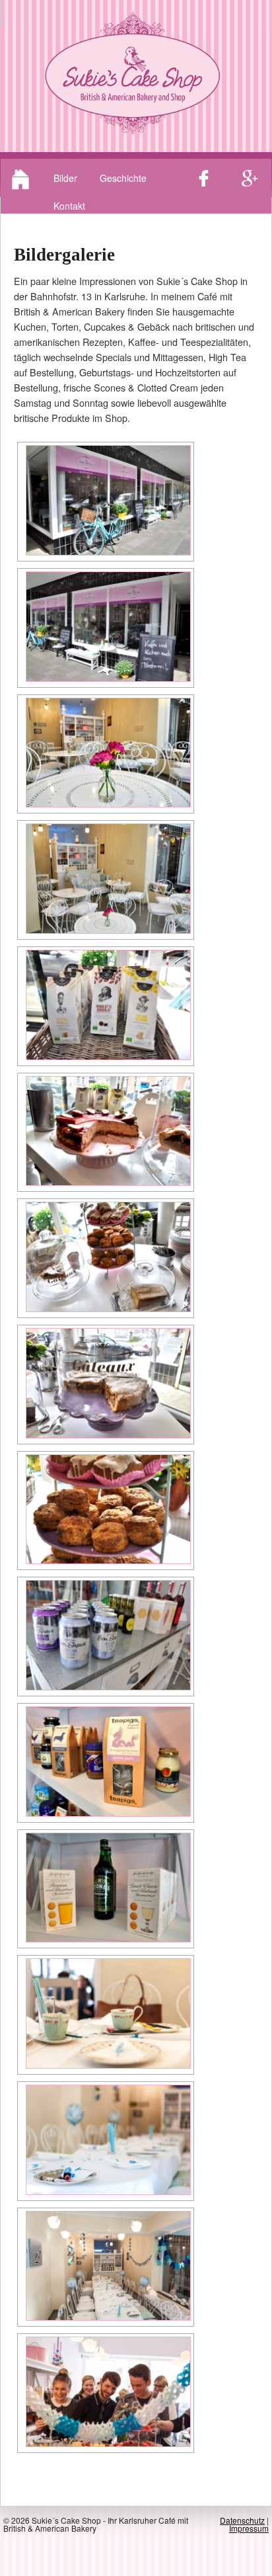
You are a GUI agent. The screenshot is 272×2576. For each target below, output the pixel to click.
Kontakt (69, 206)
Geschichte (123, 178)
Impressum (249, 2528)
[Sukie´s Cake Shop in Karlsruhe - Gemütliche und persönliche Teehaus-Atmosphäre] (106, 753)
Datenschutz (242, 2520)
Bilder (65, 178)
